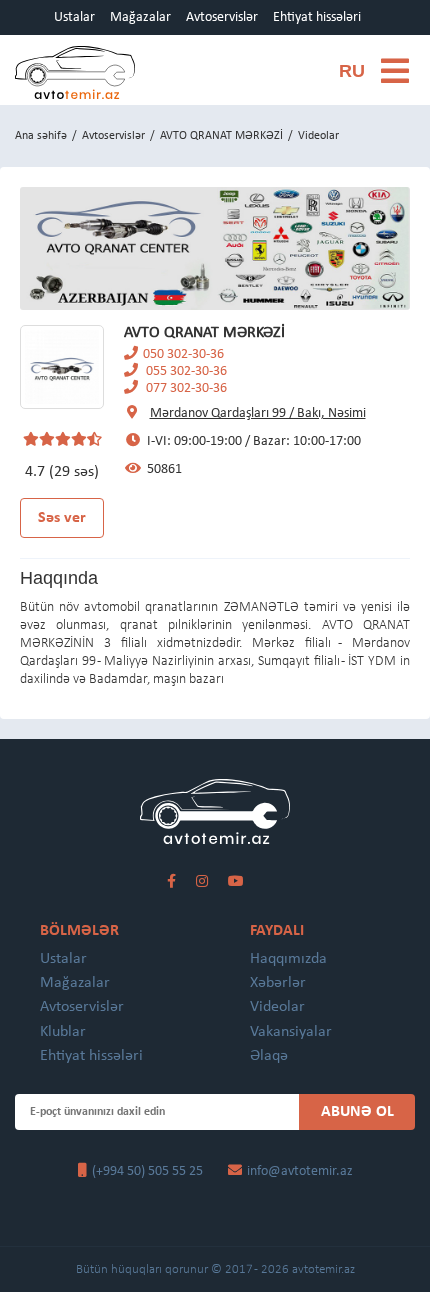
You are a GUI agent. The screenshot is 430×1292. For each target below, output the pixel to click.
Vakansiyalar (291, 1032)
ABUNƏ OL (357, 1112)
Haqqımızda (288, 959)
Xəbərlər (278, 983)
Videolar (277, 1007)
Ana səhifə (41, 136)
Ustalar (74, 17)
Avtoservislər (222, 17)
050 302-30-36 (183, 354)
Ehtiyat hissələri (317, 17)
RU (352, 71)
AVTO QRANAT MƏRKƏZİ (221, 136)
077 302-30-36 (185, 388)
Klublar (63, 1032)
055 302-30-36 (185, 371)
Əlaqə (269, 1056)
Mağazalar (140, 17)
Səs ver (62, 518)
